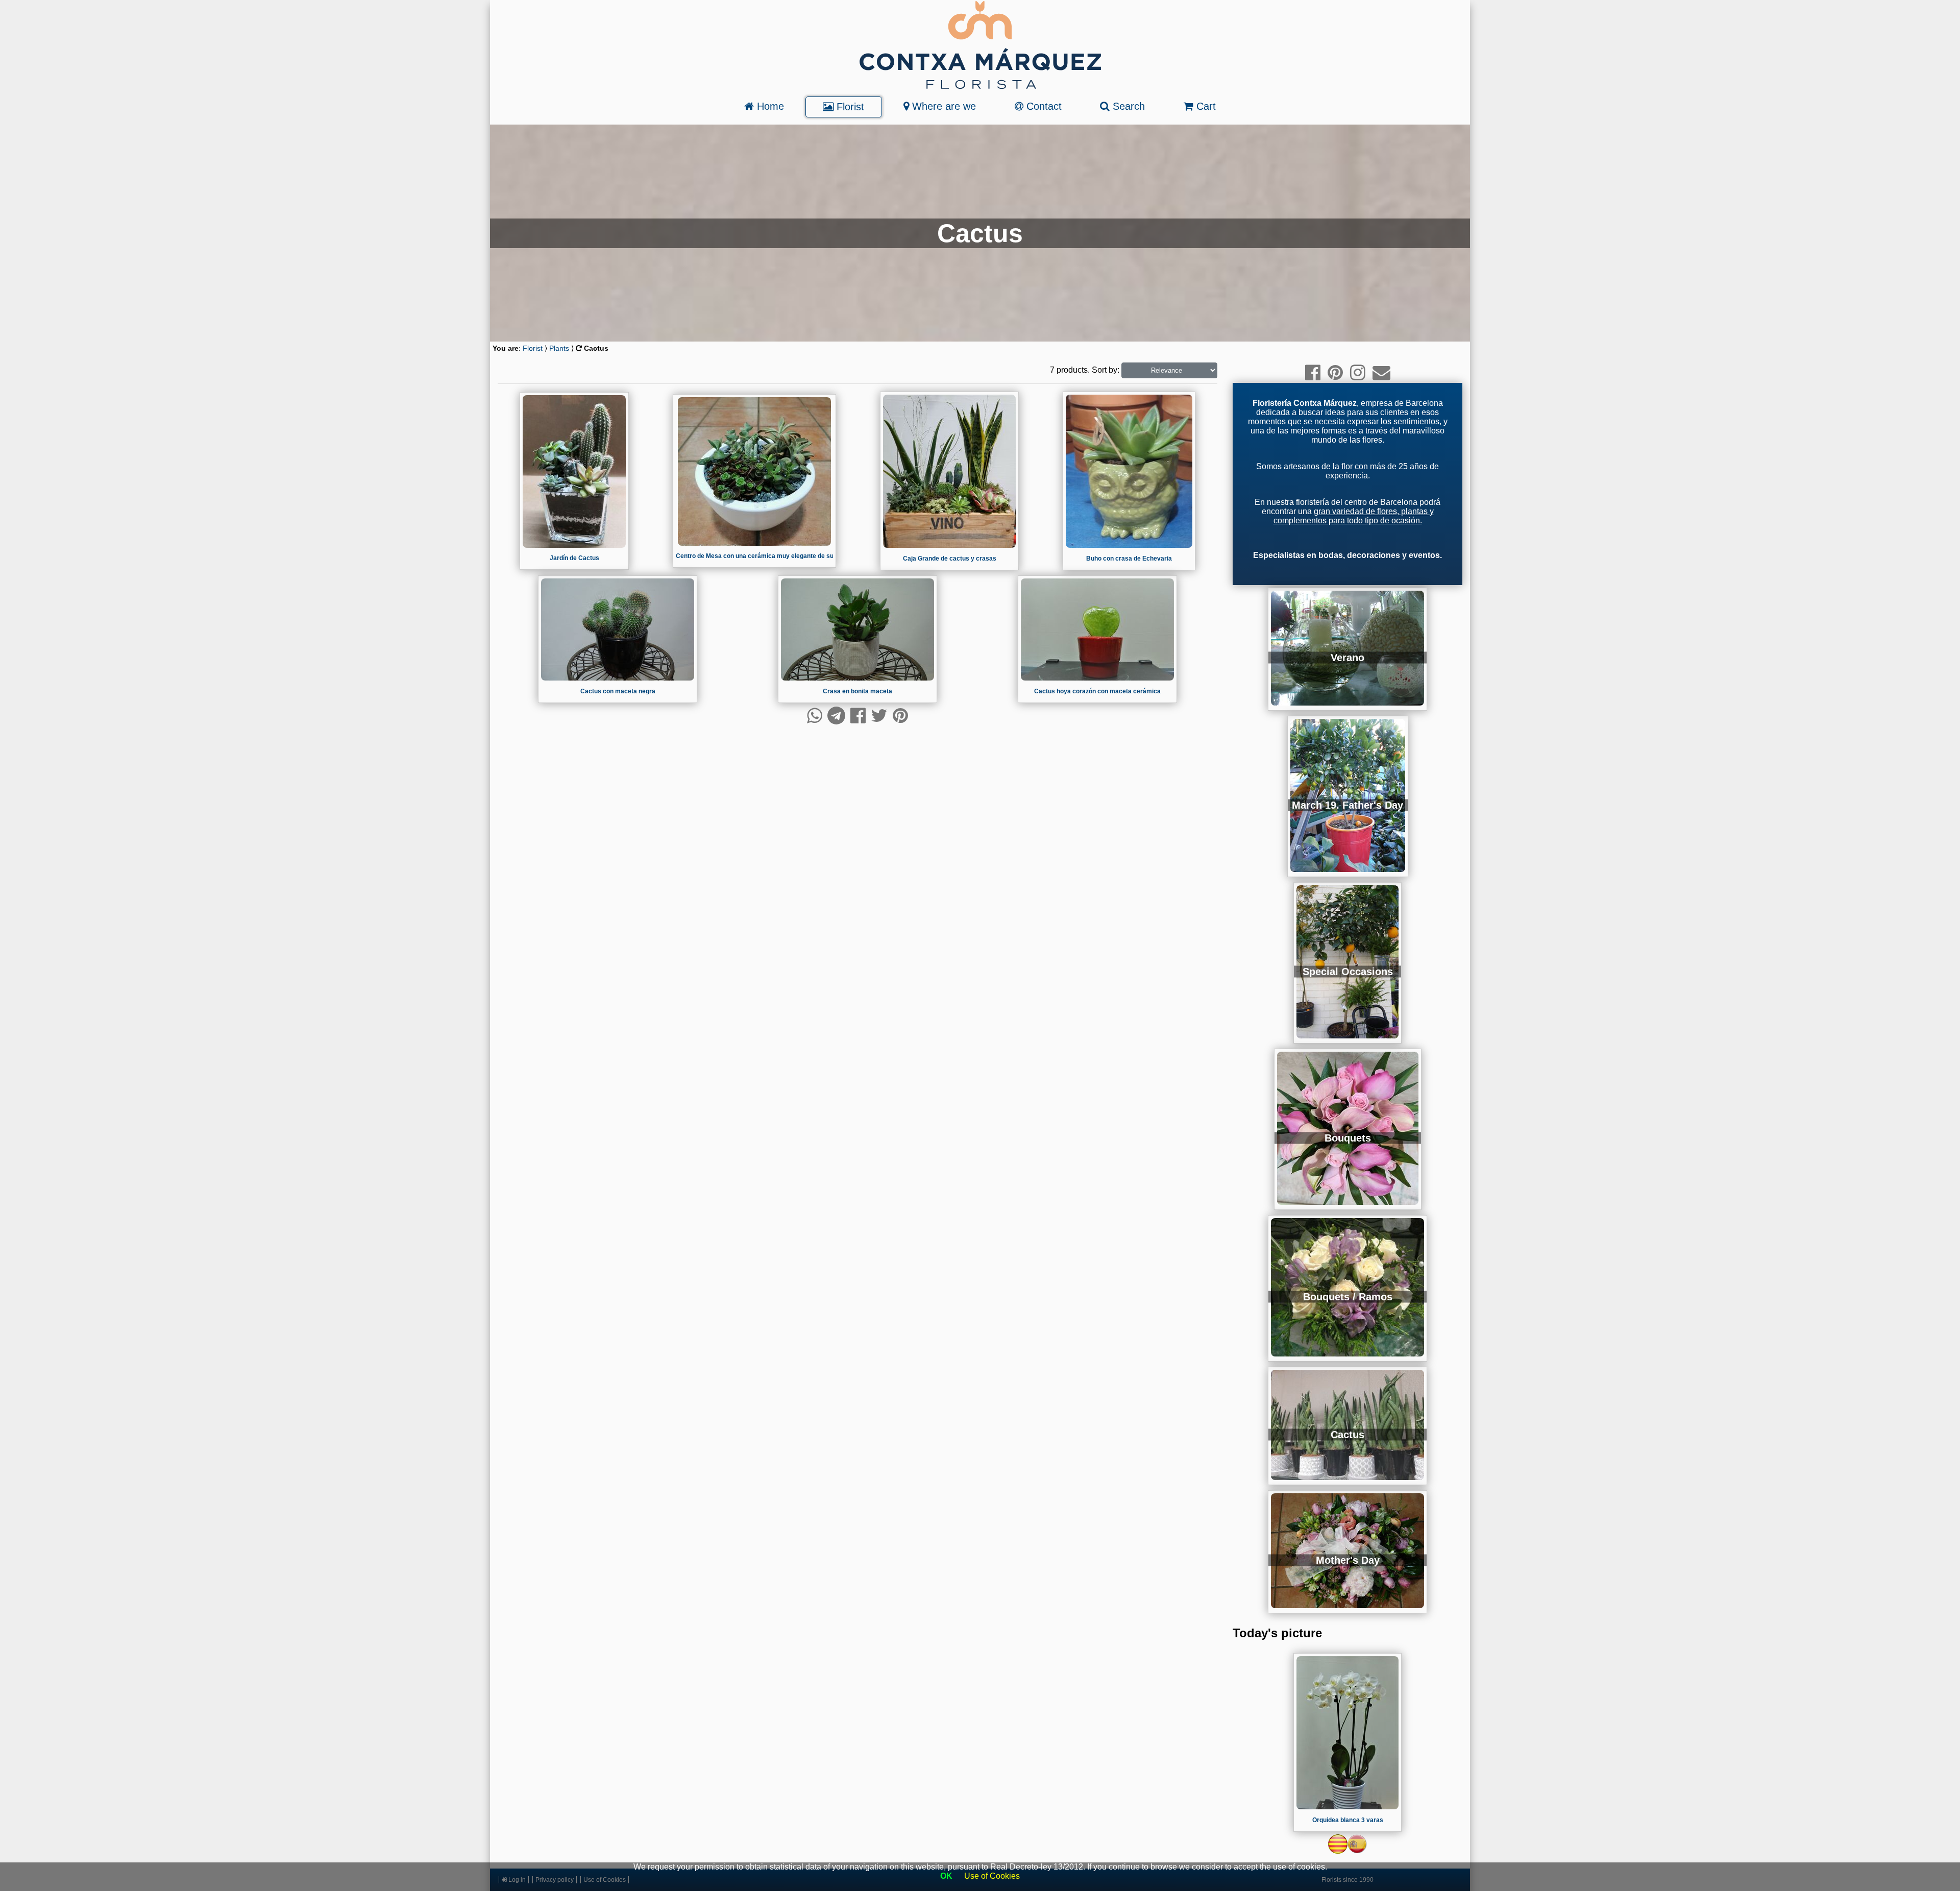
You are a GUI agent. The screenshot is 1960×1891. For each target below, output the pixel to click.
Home (769, 106)
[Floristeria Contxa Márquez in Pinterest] (1335, 372)
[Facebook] (858, 716)
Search (1127, 106)
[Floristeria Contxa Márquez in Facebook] (1313, 372)
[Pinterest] (900, 716)
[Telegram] (836, 716)
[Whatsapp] (815, 716)
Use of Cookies (992, 1876)
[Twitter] (879, 716)
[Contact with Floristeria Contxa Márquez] (1381, 372)
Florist (849, 107)
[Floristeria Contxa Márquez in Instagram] (1358, 372)
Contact (1043, 106)
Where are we (942, 106)
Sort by (1105, 370)
